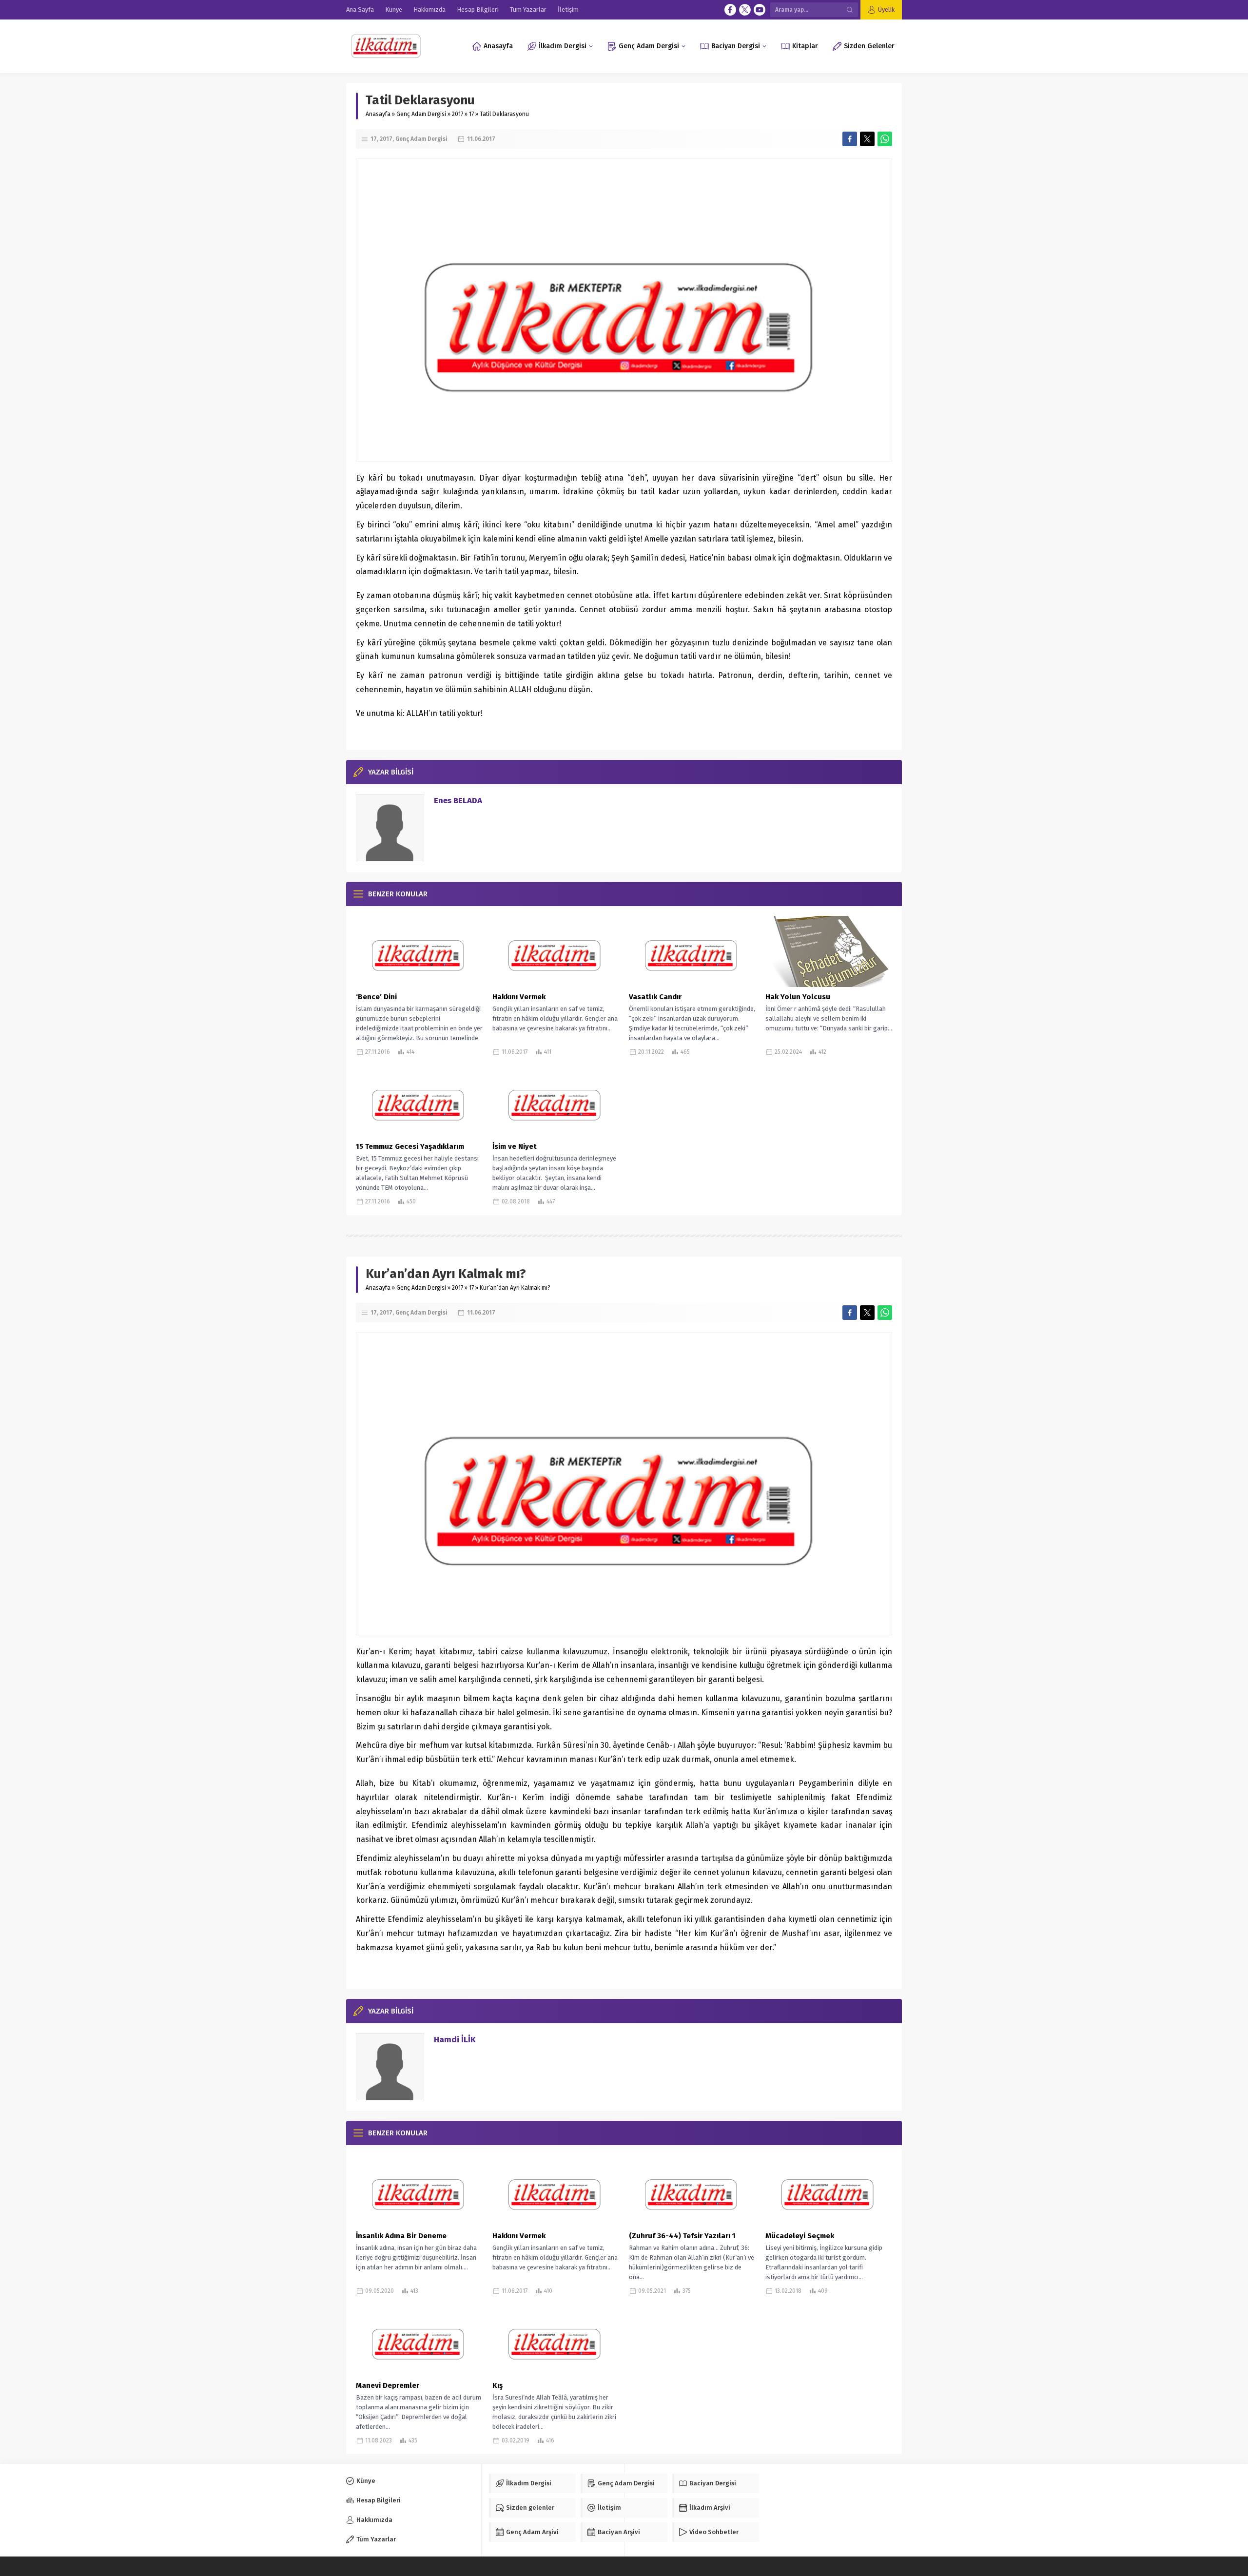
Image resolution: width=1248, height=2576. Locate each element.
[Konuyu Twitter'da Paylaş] (867, 139)
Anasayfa (378, 114)
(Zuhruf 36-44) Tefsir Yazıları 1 (682, 2236)
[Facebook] (730, 10)
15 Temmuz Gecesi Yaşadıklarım (410, 1146)
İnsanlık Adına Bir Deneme (401, 2236)
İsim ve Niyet (515, 1146)
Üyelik (886, 10)
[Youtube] (760, 10)
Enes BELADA (458, 801)
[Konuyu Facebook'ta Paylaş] (850, 139)
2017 (458, 114)
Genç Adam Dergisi (421, 114)
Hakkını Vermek (519, 997)
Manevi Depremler (388, 2385)
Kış (497, 2385)
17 (471, 114)
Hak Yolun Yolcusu (798, 997)
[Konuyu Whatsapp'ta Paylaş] (885, 139)
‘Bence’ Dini (376, 997)
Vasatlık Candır (655, 997)
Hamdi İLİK (455, 2040)
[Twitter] (745, 10)
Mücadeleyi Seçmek (800, 2236)
